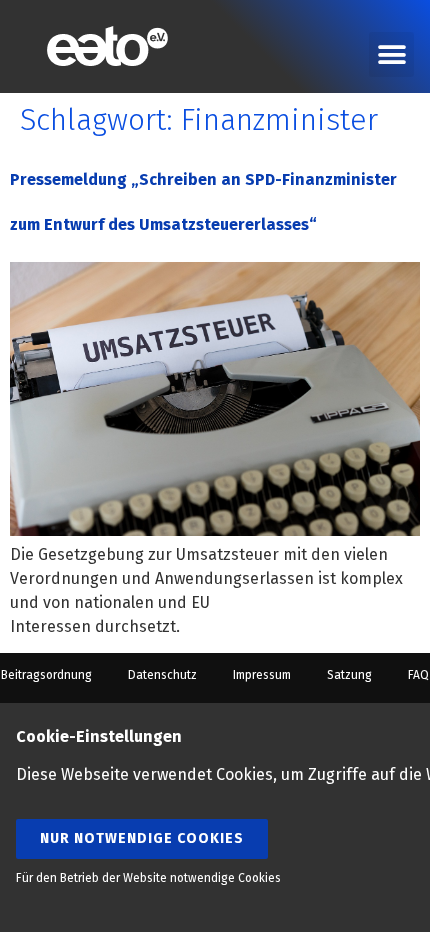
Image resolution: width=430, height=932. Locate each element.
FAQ (418, 675)
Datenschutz (162, 675)
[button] (391, 54)
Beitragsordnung (46, 675)
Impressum (262, 675)
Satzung (349, 675)
